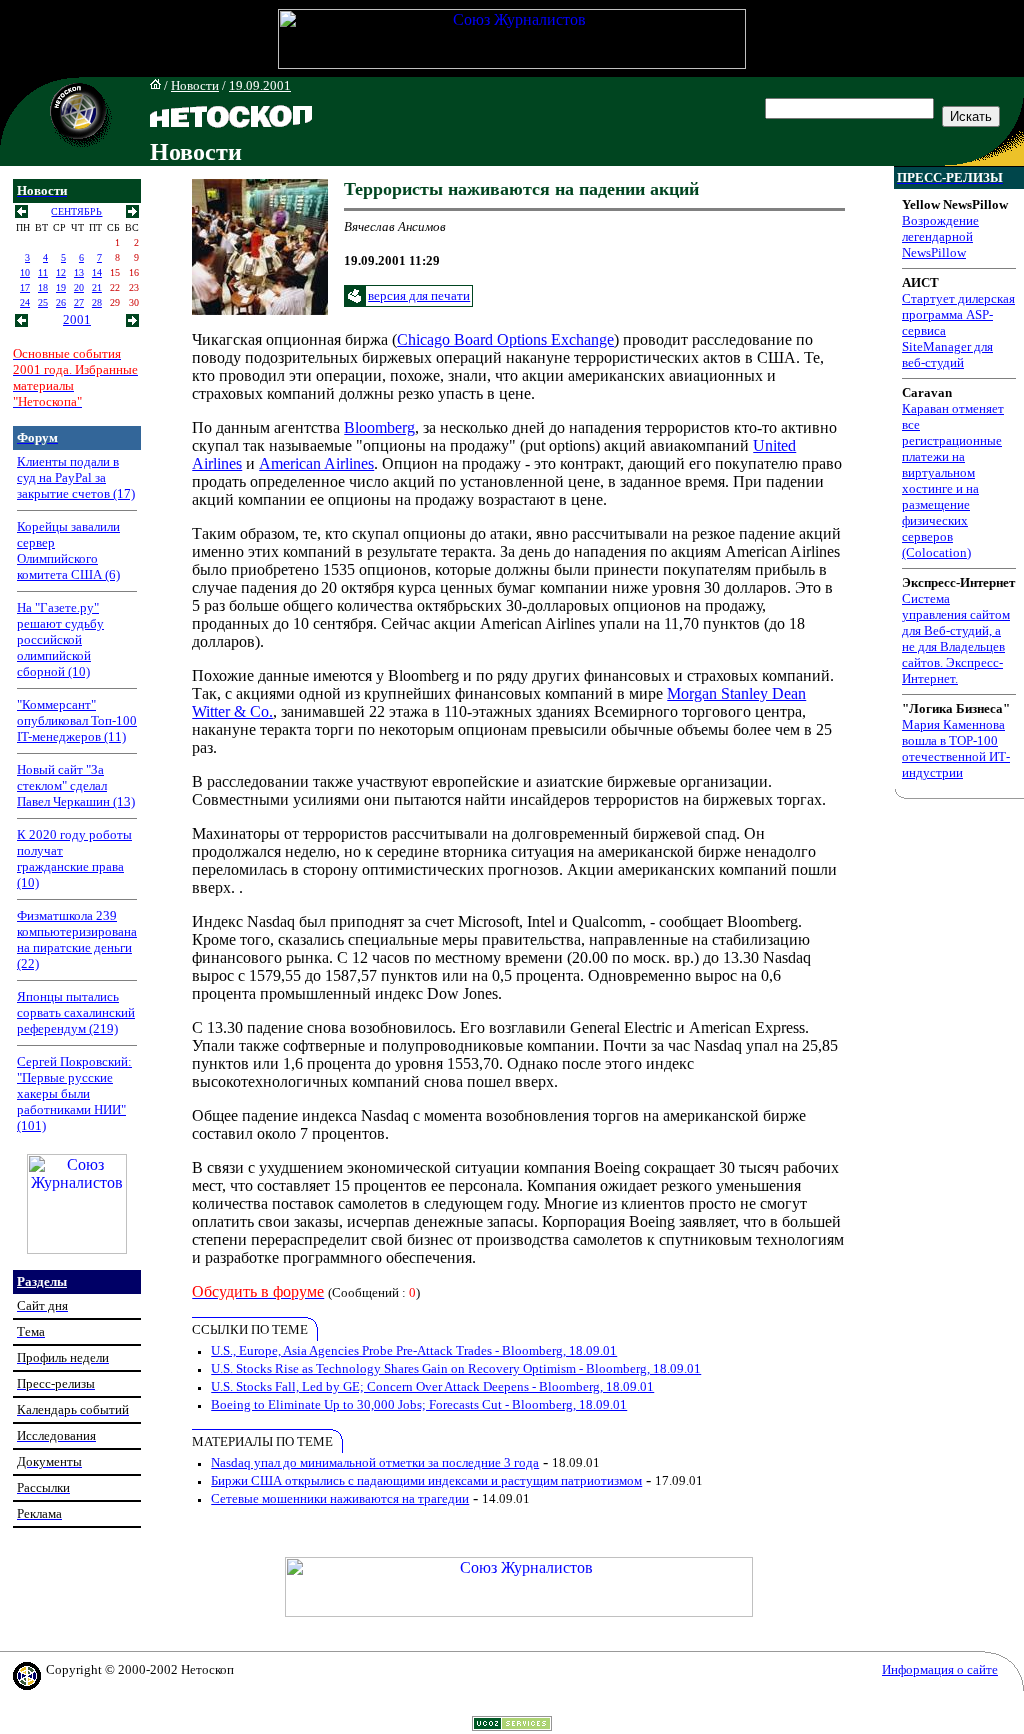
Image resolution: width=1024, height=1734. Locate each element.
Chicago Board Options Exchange (505, 339)
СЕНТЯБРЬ (76, 211)
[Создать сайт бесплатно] (512, 1725)
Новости (195, 85)
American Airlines (316, 463)
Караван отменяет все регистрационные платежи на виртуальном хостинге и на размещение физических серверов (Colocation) (953, 480)
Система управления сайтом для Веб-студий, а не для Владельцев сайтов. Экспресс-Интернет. (956, 638)
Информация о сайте (940, 1669)
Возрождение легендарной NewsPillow (940, 236)
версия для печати (419, 295)
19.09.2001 (260, 85)
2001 (77, 319)
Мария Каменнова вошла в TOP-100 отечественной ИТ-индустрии (956, 748)
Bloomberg (379, 427)
